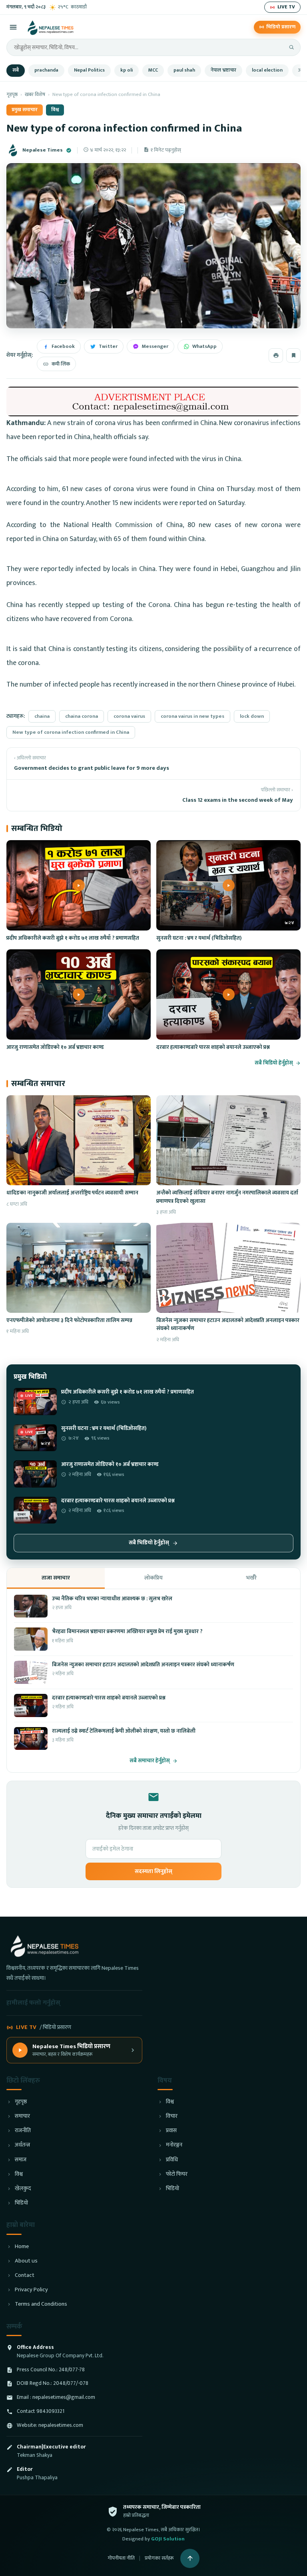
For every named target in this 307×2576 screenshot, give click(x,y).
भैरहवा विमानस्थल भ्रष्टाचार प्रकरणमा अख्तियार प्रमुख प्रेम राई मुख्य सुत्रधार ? (127, 1631)
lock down (252, 716)
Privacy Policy (31, 2290)
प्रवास (171, 2131)
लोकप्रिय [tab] (153, 1578)
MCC (153, 70)
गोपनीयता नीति (121, 2558)
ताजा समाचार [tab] (56, 1578)
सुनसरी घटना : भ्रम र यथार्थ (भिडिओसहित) (199, 938)
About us (26, 2261)
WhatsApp (204, 346)
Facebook (63, 346)
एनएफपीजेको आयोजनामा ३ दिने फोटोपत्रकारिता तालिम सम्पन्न (69, 1320)
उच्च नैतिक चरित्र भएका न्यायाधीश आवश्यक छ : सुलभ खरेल (112, 1599)
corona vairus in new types (192, 716)
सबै (16, 70)
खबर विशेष (35, 95)
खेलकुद (23, 2189)
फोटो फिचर (177, 2174)
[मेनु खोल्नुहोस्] (13, 27)
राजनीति (23, 2131)
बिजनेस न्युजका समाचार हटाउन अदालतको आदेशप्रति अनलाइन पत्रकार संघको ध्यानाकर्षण (228, 1324)
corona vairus (129, 716)
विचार (172, 2116)
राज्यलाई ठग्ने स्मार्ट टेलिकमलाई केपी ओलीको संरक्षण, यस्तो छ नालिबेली (124, 1731)
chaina (42, 716)
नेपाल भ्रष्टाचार (223, 70)
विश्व (55, 110)
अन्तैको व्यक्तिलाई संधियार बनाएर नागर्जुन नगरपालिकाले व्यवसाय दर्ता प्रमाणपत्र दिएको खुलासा (227, 1197)
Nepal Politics (89, 70)
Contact (25, 2275)
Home (22, 2247)
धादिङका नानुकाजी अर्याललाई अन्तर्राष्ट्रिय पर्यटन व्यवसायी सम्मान (72, 1193)
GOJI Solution (168, 2539)
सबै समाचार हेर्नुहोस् (150, 1761)
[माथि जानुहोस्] (190, 2558)
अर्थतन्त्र (22, 2145)
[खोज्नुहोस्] (291, 47)
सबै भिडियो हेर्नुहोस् (274, 1063)
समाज (21, 2160)
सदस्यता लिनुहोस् (153, 1871)
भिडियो (21, 2203)
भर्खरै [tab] (251, 1578)
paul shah (184, 70)
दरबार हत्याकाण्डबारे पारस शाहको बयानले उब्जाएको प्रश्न (213, 1047)
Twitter (108, 346)
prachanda (46, 70)
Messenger (155, 346)
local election (267, 70)
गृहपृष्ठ (12, 95)
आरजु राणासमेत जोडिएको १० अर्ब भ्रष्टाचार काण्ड (55, 1047)
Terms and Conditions (41, 2304)
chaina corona (82, 716)
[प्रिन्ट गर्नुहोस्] (276, 355)
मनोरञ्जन (174, 2145)
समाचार (22, 2116)
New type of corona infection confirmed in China (71, 732)
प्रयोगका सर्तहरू (159, 2558)
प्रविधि (172, 2160)
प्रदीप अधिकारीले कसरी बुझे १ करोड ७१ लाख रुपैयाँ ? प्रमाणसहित (73, 938)
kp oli (127, 70)
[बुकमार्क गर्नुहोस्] (293, 355)
